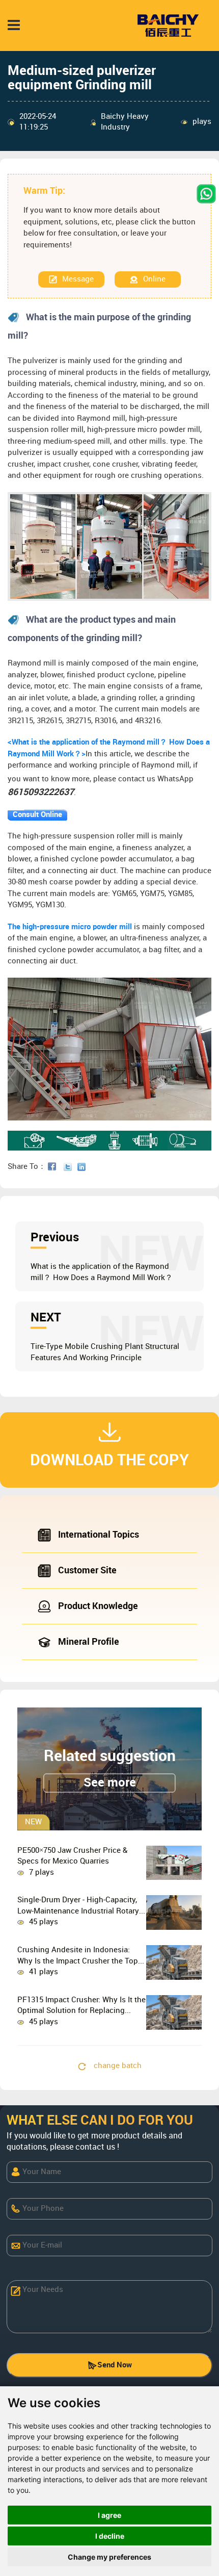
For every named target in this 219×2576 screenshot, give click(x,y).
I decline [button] (110, 2536)
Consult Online (37, 815)
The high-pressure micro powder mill (70, 927)
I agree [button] (109, 2515)
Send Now (115, 2365)
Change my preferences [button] (109, 2557)
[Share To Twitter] (70, 1167)
